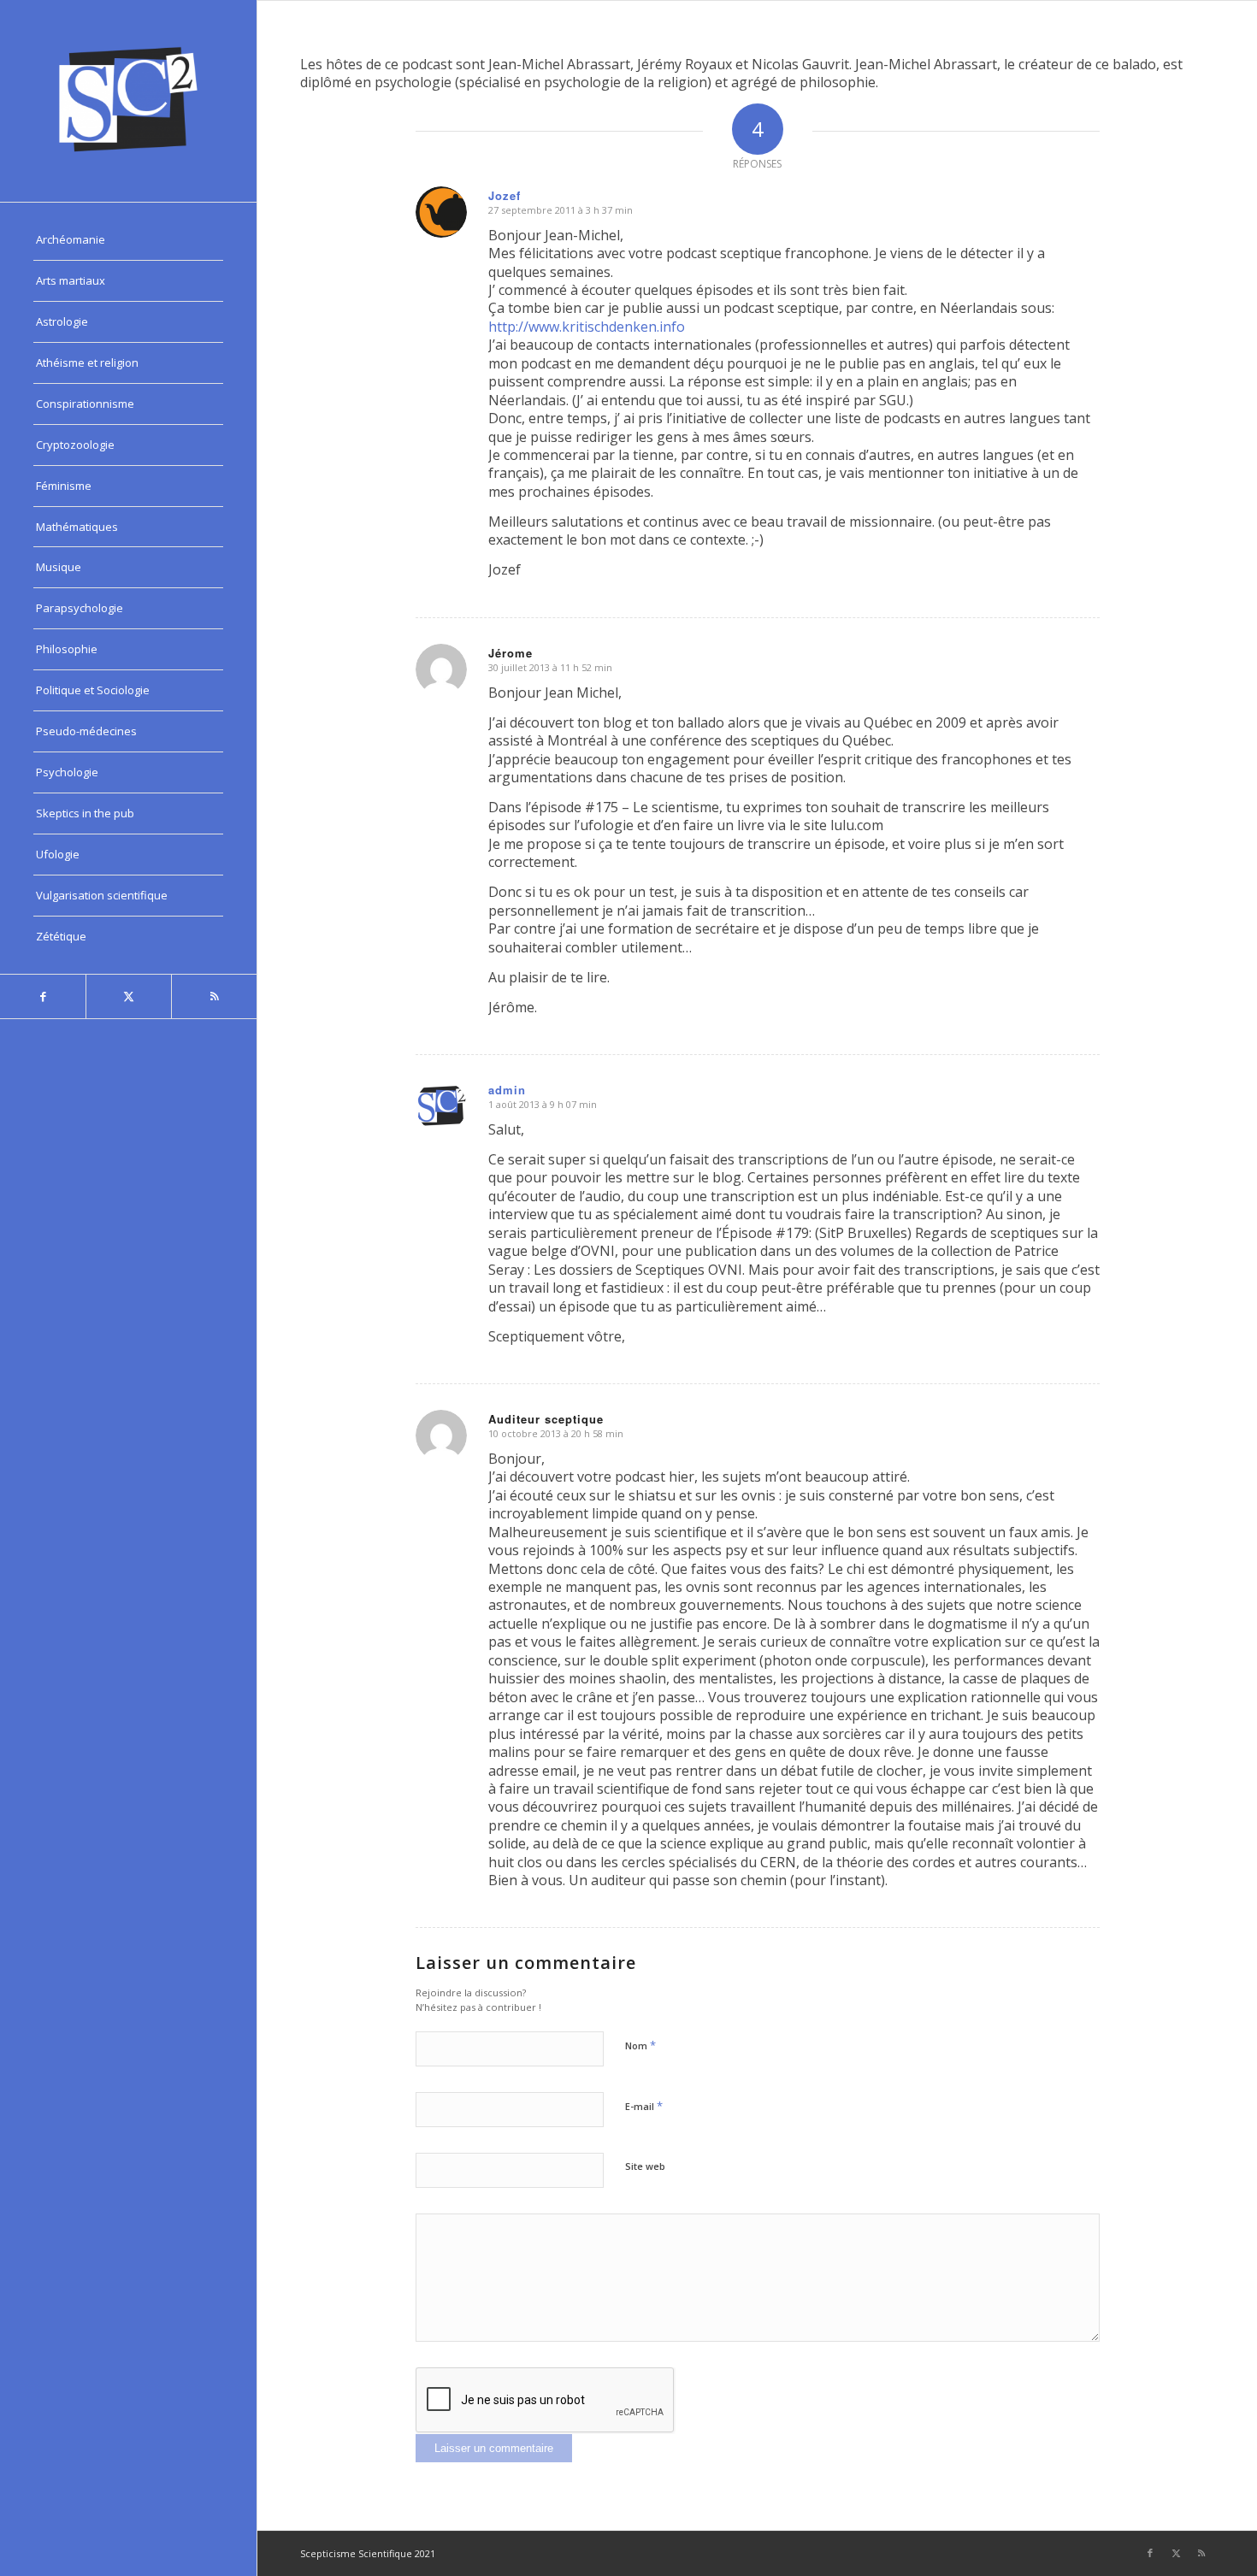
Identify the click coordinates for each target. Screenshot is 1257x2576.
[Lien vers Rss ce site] (214, 996)
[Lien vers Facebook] (43, 996)
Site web (645, 2166)
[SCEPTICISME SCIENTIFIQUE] (128, 101)
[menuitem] (128, 240)
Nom (640, 2045)
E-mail (644, 2106)
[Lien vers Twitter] (128, 996)
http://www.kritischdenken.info (587, 327)
